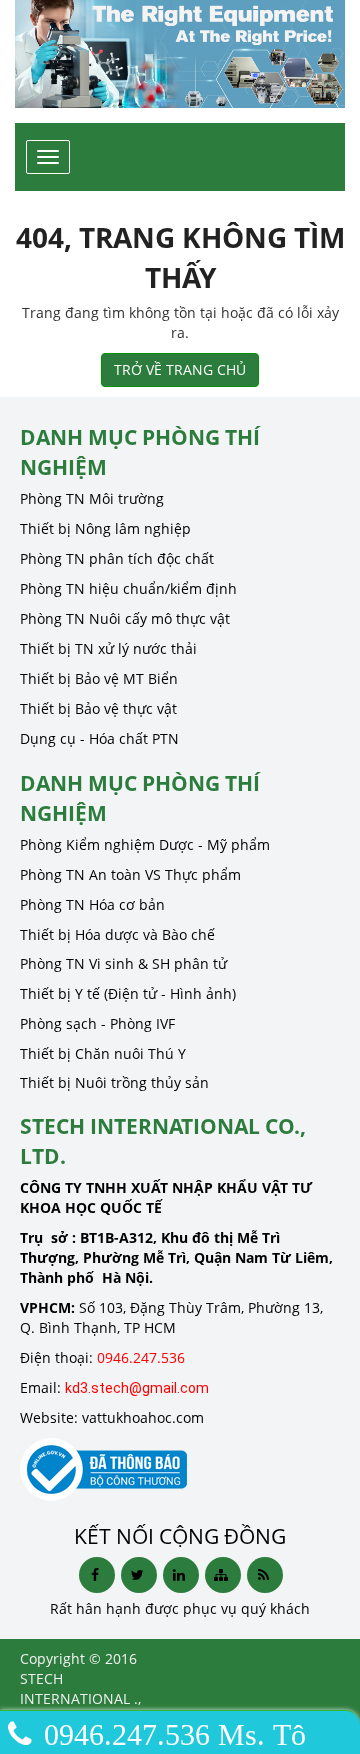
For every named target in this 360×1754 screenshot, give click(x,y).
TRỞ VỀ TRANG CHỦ (180, 369)
